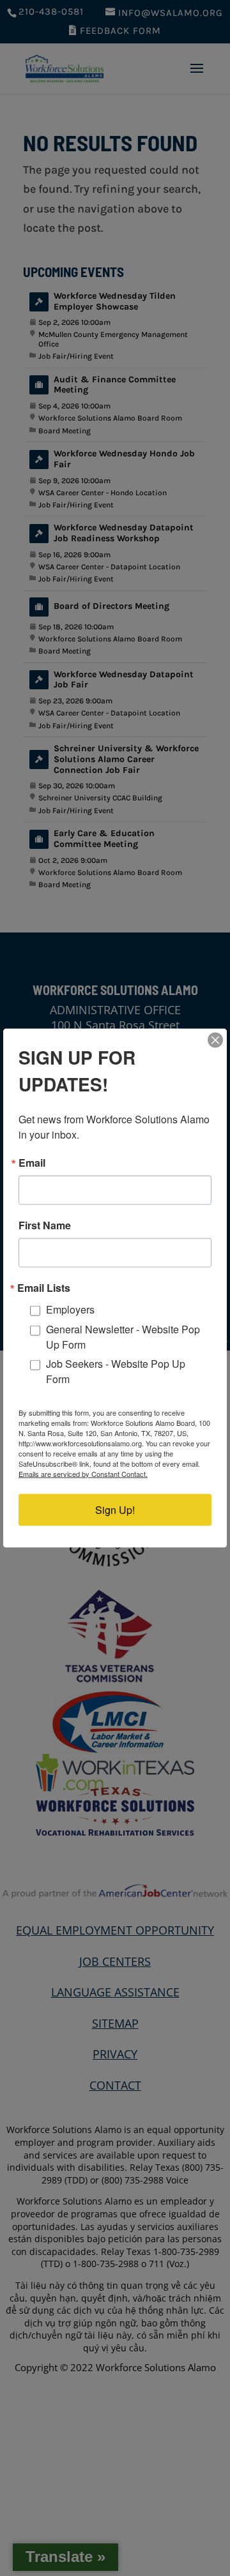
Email (32, 1163)
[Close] (215, 1040)
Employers (70, 1309)
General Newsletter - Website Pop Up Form (123, 1336)
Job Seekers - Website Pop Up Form (116, 1371)
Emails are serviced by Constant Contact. (83, 1473)
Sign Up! (115, 1509)
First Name (45, 1225)
